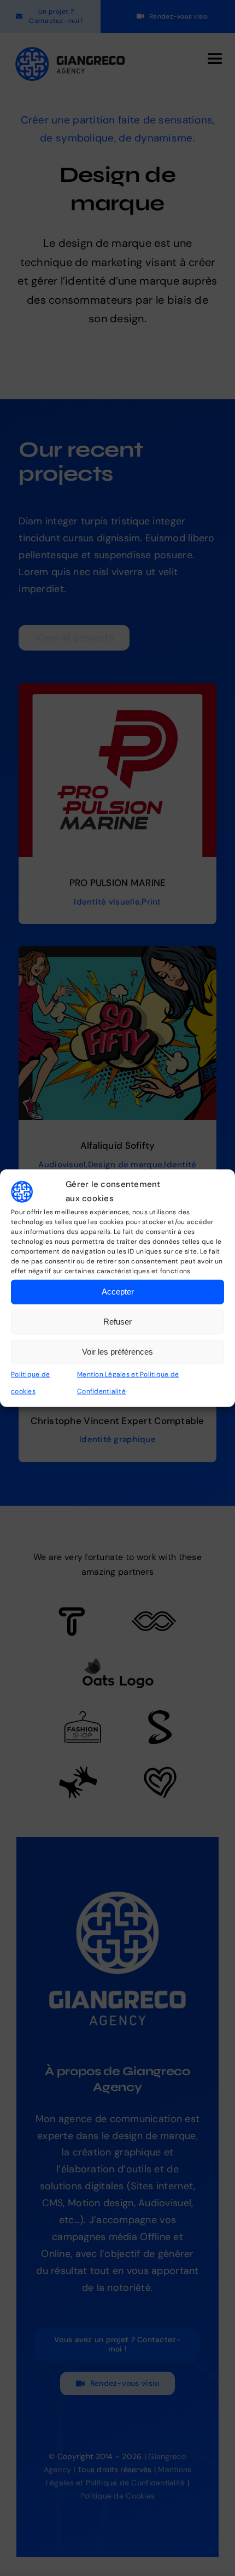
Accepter (118, 1292)
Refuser (117, 1322)
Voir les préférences (117, 1352)
